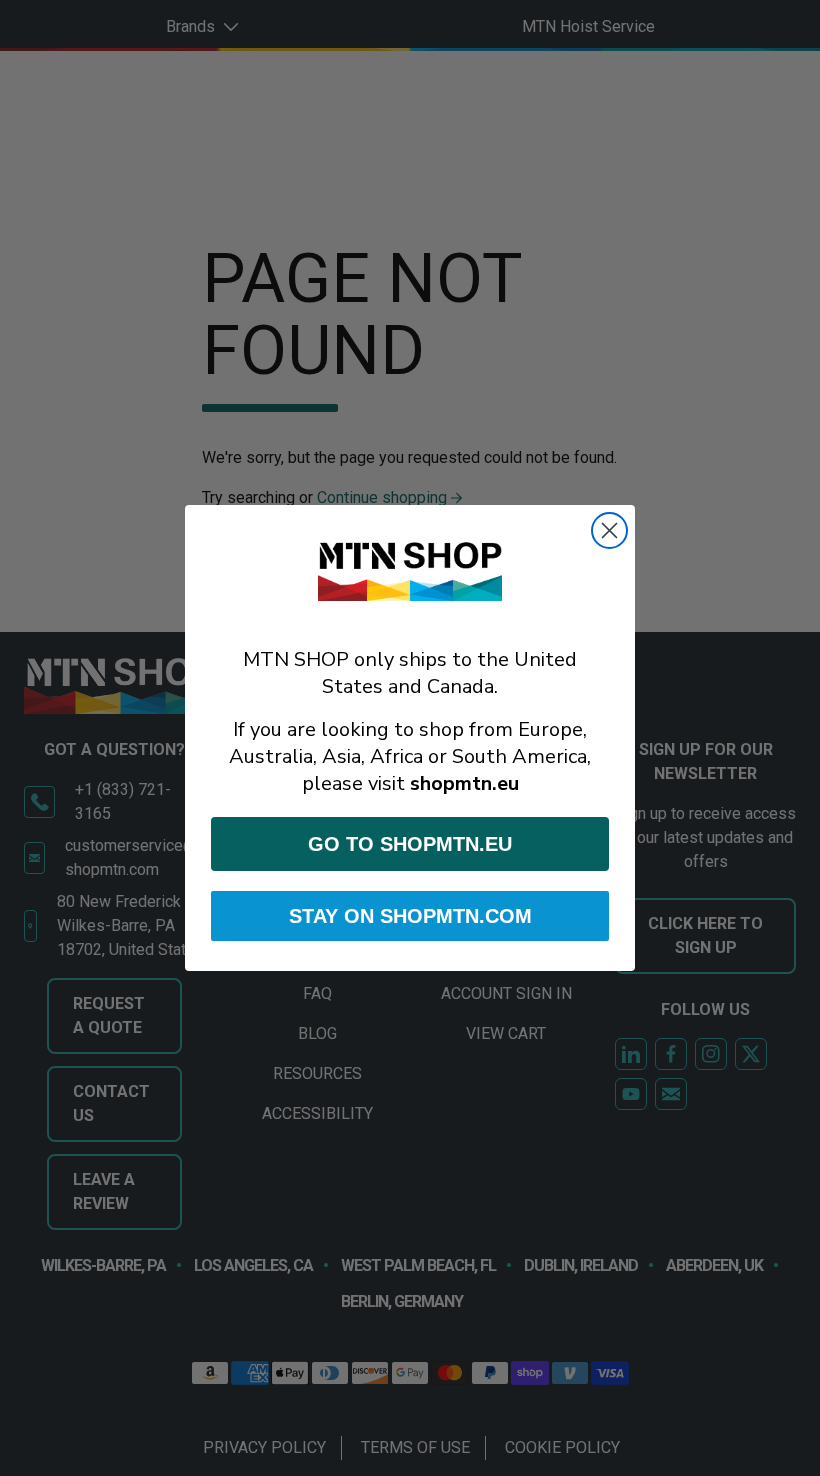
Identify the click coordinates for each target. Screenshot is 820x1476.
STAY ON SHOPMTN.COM (410, 916)
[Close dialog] (609, 530)
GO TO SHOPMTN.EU (410, 844)
